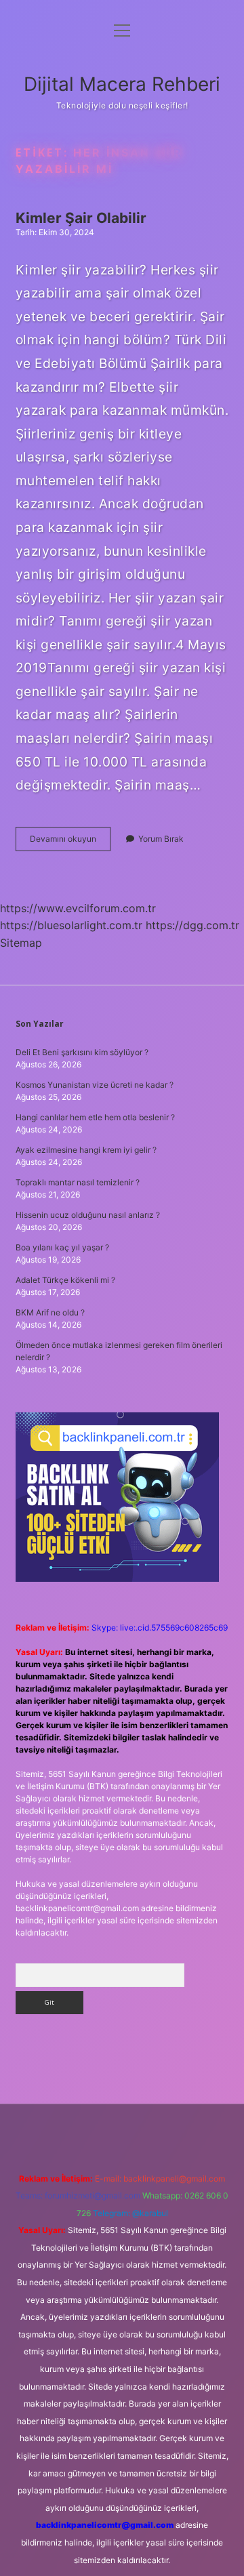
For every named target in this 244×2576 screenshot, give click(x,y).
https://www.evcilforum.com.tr (78, 908)
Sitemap (21, 943)
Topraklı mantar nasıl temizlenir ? (78, 1182)
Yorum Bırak (161, 839)
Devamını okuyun (70, 842)
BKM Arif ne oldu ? (50, 1312)
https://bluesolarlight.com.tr (71, 925)
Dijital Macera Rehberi (122, 84)
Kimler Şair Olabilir (81, 218)
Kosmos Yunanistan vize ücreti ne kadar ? (95, 1085)
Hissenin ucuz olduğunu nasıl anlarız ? (88, 1215)
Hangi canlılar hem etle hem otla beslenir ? (95, 1117)
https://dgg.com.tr (192, 925)
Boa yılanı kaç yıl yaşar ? (62, 1247)
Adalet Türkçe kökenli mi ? (65, 1280)
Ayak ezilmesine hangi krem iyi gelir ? (86, 1150)
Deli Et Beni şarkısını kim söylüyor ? (82, 1052)
